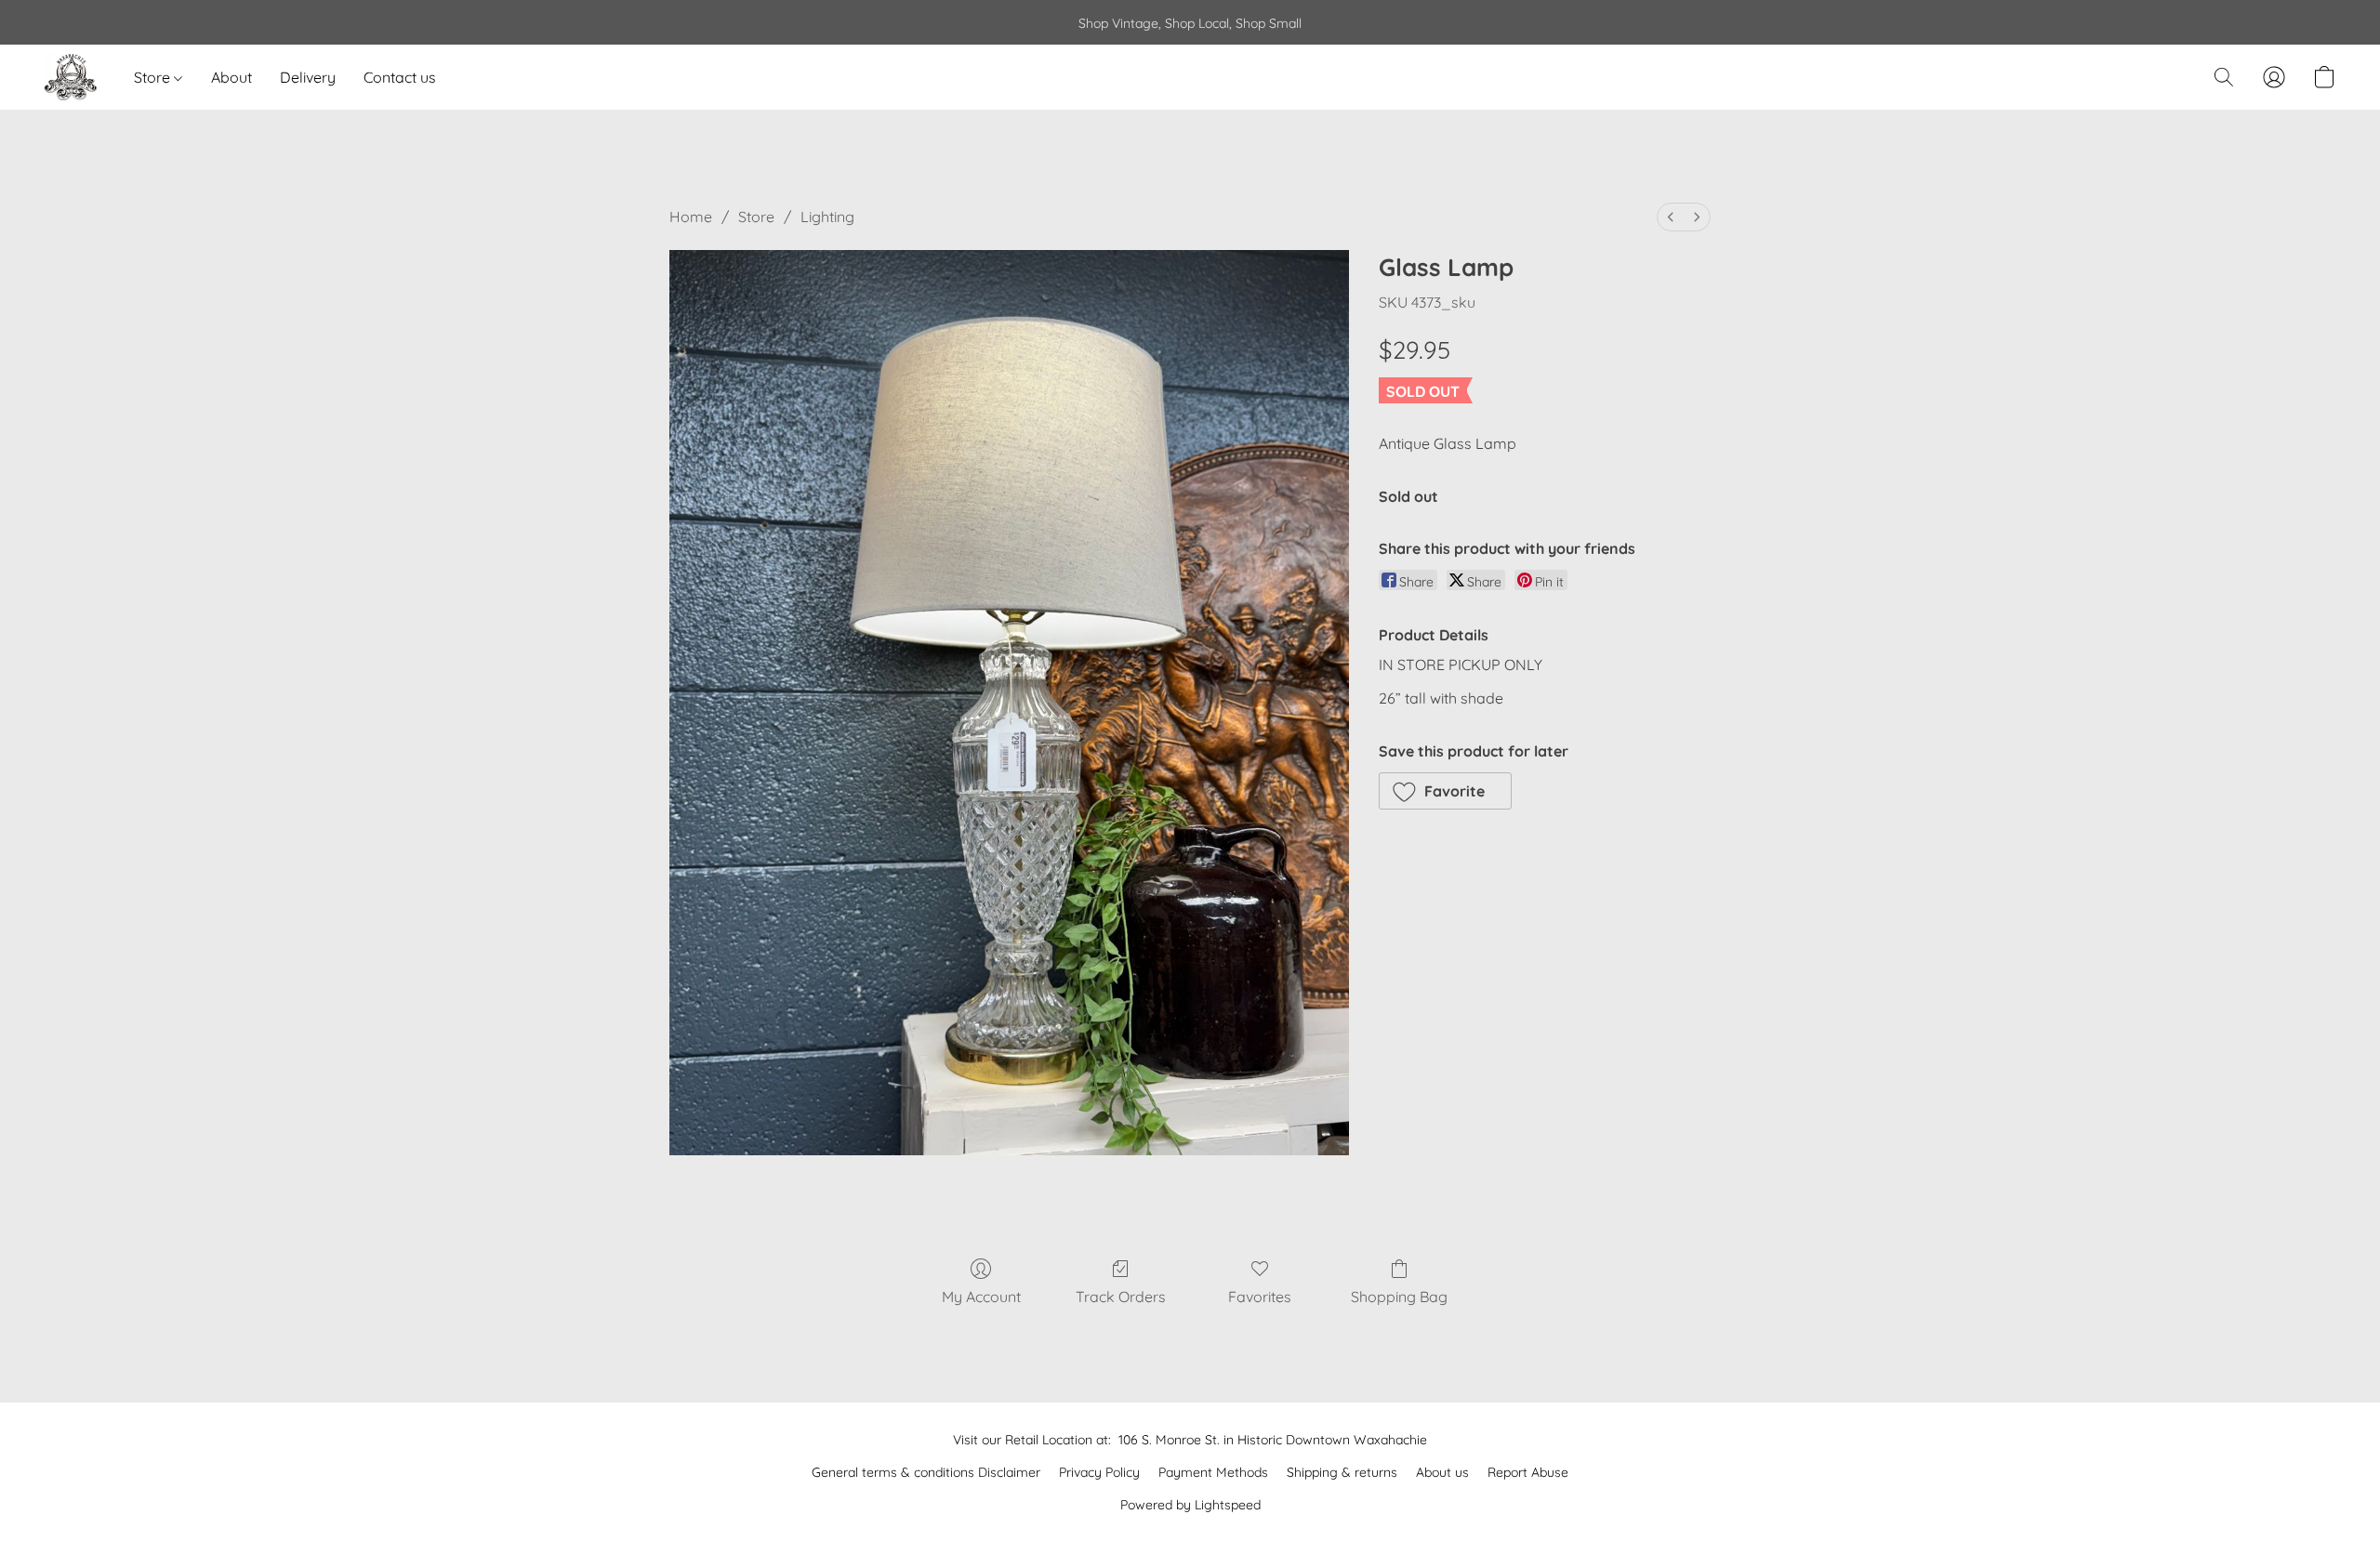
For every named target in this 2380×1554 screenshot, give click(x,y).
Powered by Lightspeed (1190, 1505)
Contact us (400, 77)
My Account (981, 1297)
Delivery (308, 77)
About (231, 77)
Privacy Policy (1099, 1472)
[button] (71, 77)
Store (154, 77)
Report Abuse (1528, 1472)
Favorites (1260, 1297)
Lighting (827, 217)
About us (1442, 1472)
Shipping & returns (1342, 1472)
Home (691, 217)
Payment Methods (1213, 1472)
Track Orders (1121, 1297)
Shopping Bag (1399, 1297)
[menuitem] (1671, 217)
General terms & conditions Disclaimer (926, 1472)
